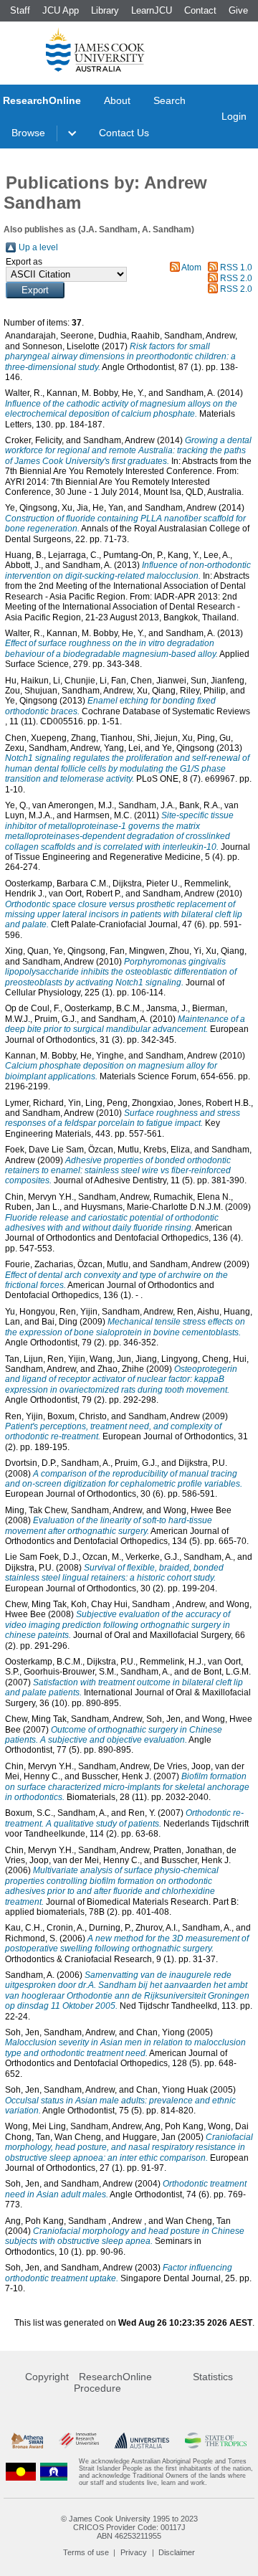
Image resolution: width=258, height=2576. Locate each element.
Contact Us (124, 133)
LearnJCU (152, 10)
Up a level (38, 247)
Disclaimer (177, 2552)
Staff (20, 10)
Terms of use (86, 2552)
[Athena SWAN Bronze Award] (27, 2441)
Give (238, 10)
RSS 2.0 (236, 278)
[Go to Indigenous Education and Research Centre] (21, 2472)
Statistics (213, 2377)
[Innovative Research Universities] (79, 2441)
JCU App (61, 10)
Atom (191, 267)
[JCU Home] (95, 49)
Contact (200, 10)
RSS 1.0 (236, 267)
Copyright (47, 2377)
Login (234, 116)
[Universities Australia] (142, 2441)
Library (105, 10)
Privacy (134, 2552)
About (117, 100)
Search (169, 100)
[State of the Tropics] (216, 2441)
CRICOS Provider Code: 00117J (129, 2527)
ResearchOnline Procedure (113, 2382)
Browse (28, 133)
